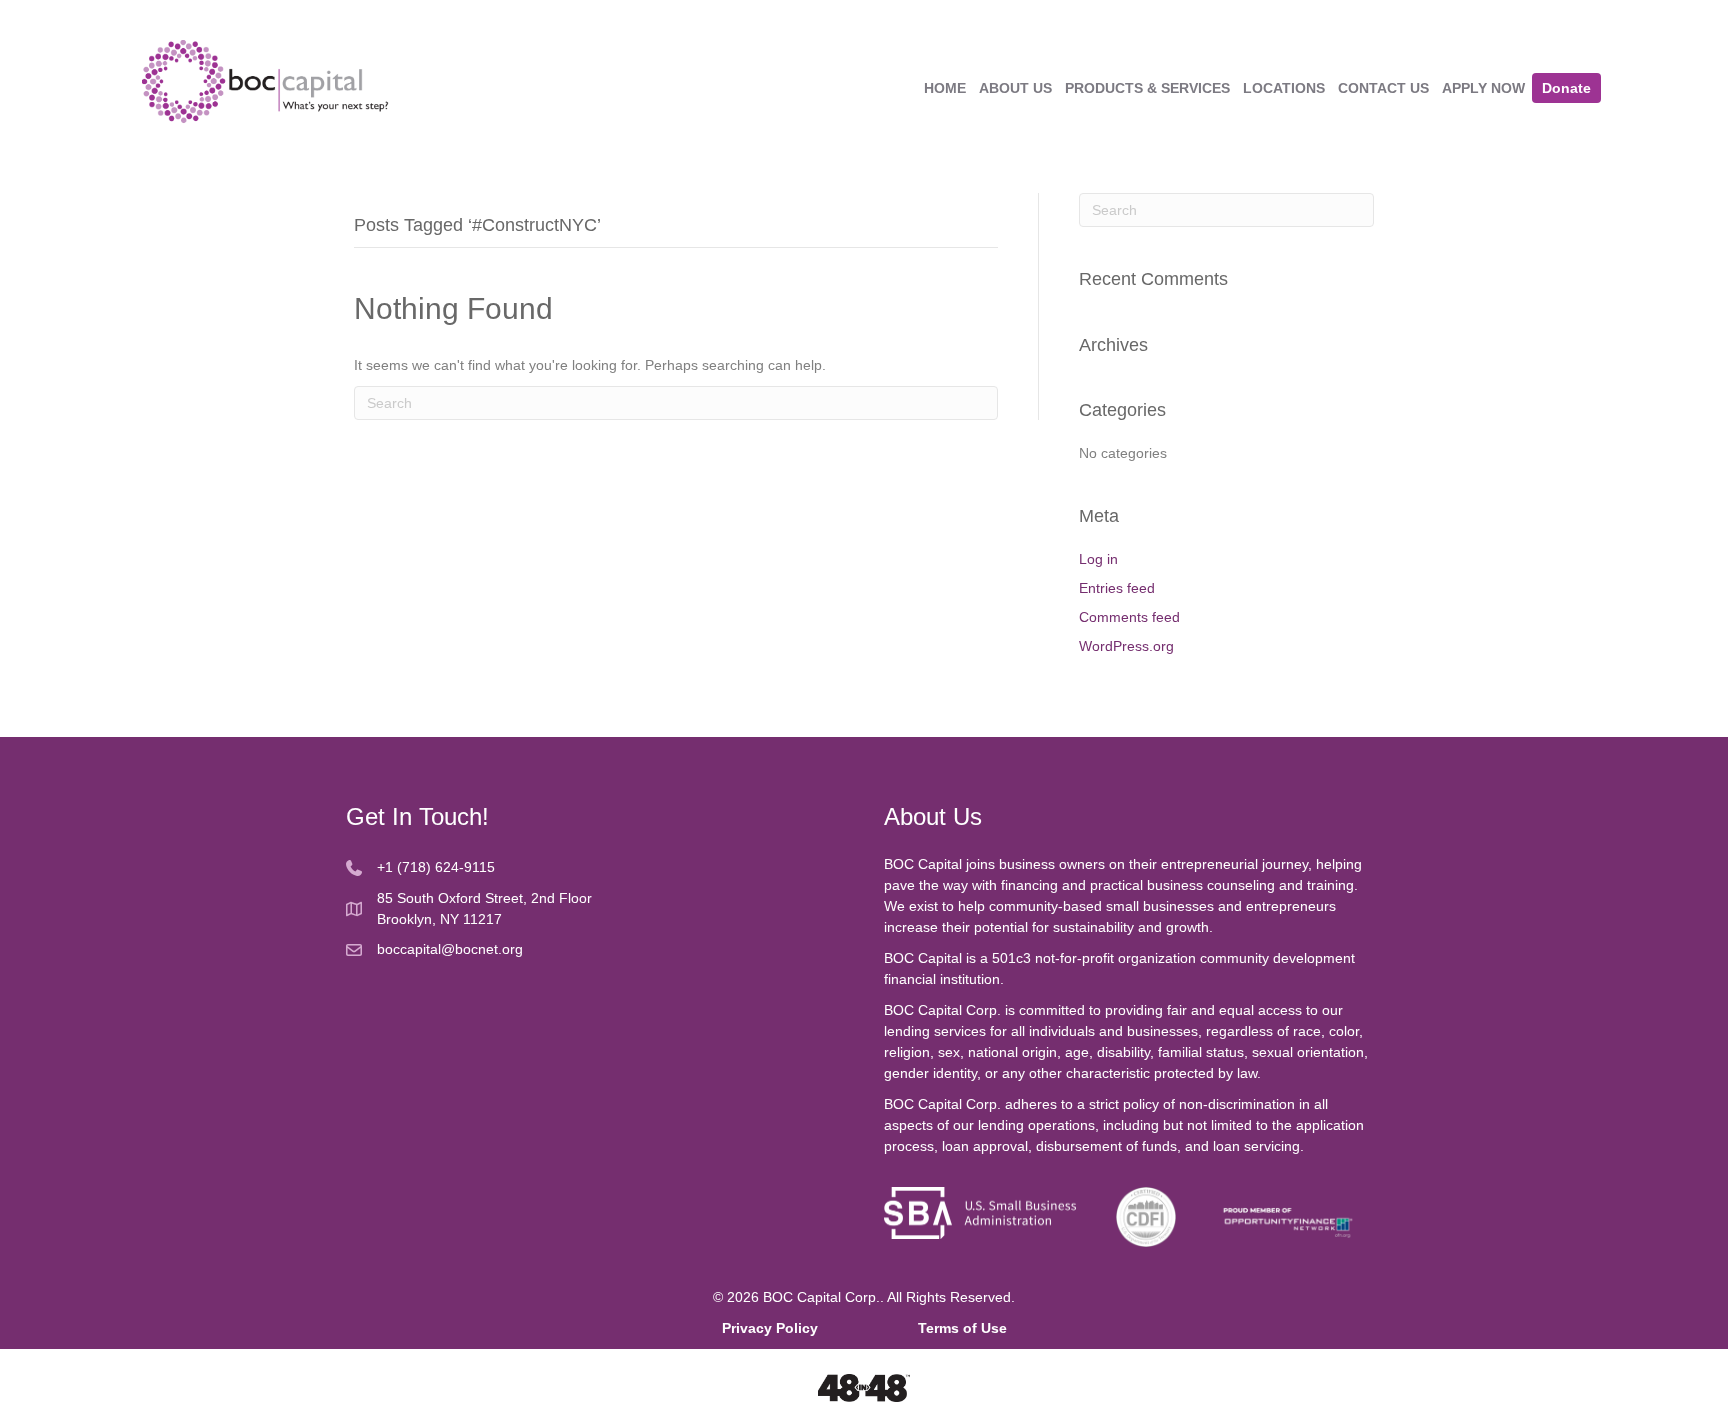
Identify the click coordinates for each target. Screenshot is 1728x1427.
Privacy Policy (820, 1328)
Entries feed (1117, 588)
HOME (945, 88)
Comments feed (1129, 617)
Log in (1098, 559)
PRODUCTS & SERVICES (1147, 88)
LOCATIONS (1284, 88)
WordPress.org (1126, 646)
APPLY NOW (1483, 88)
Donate (1566, 88)
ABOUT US (1015, 88)
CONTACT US (1383, 88)
